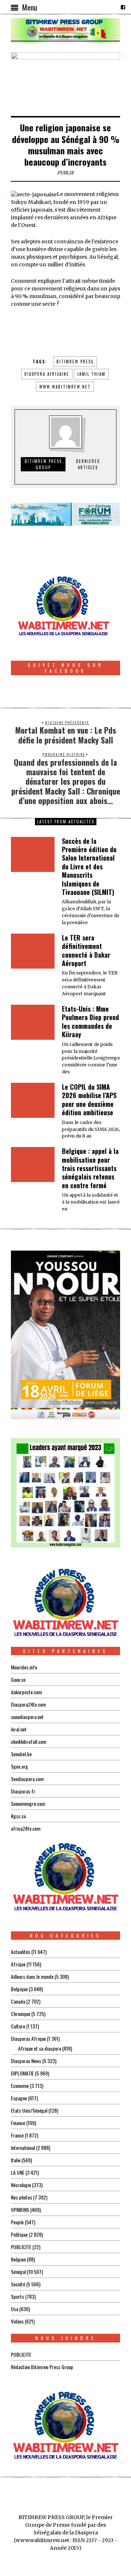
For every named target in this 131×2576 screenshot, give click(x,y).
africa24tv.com (26, 1828)
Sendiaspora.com (27, 1779)
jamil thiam (91, 374)
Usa (15, 2309)
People (17, 2222)
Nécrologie (21, 2185)
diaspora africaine (47, 374)
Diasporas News (26, 2061)
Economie (20, 2085)
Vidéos (17, 2321)
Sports (17, 2296)
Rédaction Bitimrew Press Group (42, 2367)
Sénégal (18, 2272)
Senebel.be (21, 1754)
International (23, 2148)
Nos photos (21, 2197)
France (17, 2135)
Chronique (21, 2014)
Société (18, 2284)
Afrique (18, 1964)
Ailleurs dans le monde (32, 1976)
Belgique (19, 1989)
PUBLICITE (21, 2247)
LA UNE (18, 2172)
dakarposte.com (26, 1692)
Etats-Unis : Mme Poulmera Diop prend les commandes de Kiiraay (90, 1021)
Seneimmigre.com (28, 1803)
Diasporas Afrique (28, 2038)
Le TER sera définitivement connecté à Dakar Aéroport (86, 950)
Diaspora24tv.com (28, 1704)
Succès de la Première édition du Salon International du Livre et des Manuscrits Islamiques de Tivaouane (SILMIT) (89, 866)
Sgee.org (19, 1766)
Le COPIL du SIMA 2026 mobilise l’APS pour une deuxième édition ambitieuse (89, 1100)
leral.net (19, 1729)
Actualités (21, 1952)
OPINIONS (20, 2210)
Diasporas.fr (23, 1791)
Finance (18, 2123)
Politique (19, 2234)
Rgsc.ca (18, 1816)
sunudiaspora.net (27, 1717)
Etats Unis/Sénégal (29, 2110)
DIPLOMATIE (22, 2073)
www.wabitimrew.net (65, 387)
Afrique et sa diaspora (40, 2048)
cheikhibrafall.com (29, 1741)
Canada (18, 2001)
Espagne (19, 2098)
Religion (18, 2259)
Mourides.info (24, 1667)
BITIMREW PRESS (75, 362)
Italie (16, 2160)
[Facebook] (123, 7)
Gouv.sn (18, 1679)
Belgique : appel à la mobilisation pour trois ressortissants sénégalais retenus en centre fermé (90, 1168)
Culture (18, 2026)
